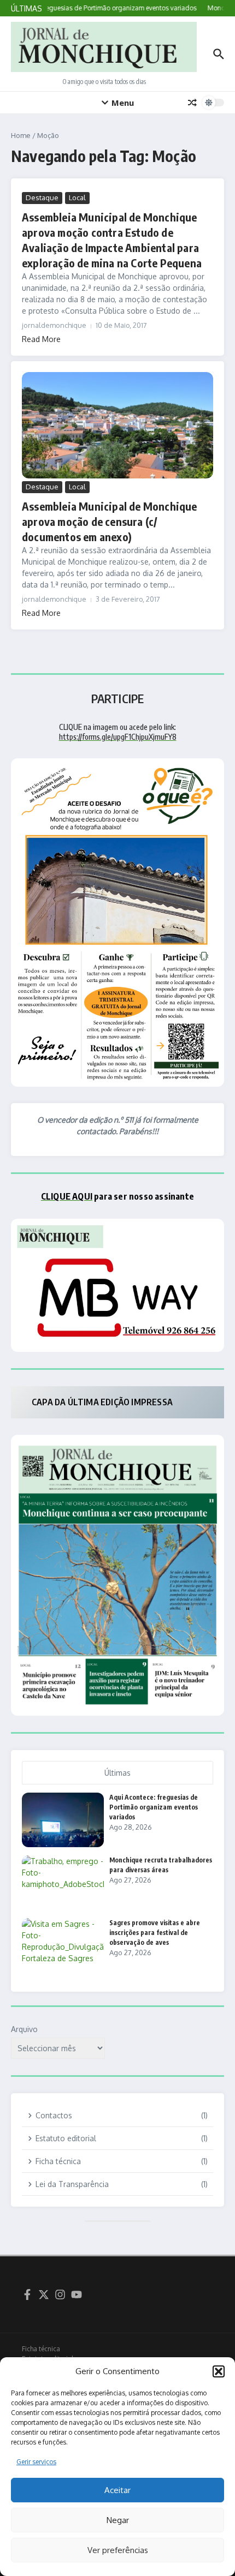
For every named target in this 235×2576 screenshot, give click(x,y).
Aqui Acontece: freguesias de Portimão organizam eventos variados (154, 1807)
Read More (41, 339)
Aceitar (117, 2490)
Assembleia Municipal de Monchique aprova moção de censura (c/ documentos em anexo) (110, 521)
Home (21, 135)
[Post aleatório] (192, 103)
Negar (118, 2520)
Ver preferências (118, 2550)
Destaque (42, 197)
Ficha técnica (41, 2349)
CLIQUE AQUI (67, 1196)
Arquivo (24, 2029)
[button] (219, 2371)
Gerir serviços (36, 2462)
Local (77, 197)
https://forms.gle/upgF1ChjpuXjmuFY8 (118, 737)
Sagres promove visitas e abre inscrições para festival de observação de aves (155, 1933)
